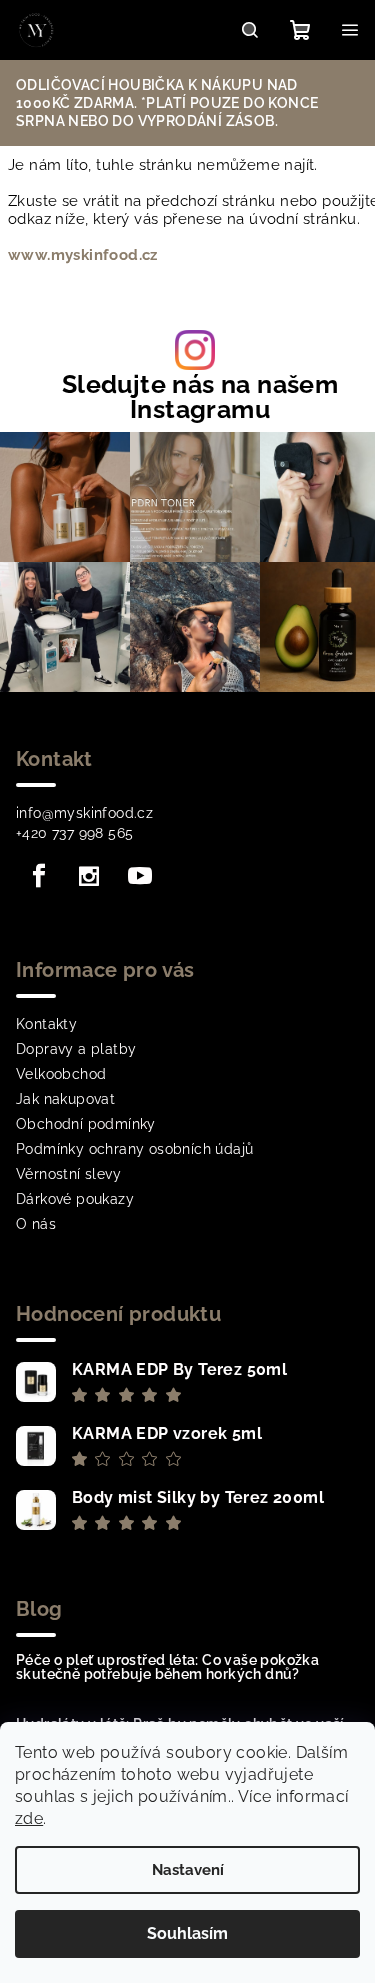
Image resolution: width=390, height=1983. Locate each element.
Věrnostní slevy (68, 1174)
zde (29, 1818)
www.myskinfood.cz (83, 255)
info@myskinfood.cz (84, 813)
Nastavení (188, 1870)
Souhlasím (187, 1933)
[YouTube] (140, 876)
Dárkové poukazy (75, 1199)
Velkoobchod (61, 1074)
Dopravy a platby (76, 1049)
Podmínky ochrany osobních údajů (134, 1149)
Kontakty (46, 1024)
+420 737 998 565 (74, 833)
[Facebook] (39, 876)
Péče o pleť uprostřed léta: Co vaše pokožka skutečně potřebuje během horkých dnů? (167, 1667)
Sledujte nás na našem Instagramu (200, 397)
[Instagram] (89, 876)
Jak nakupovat (65, 1099)
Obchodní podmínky (86, 1124)
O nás (36, 1224)
